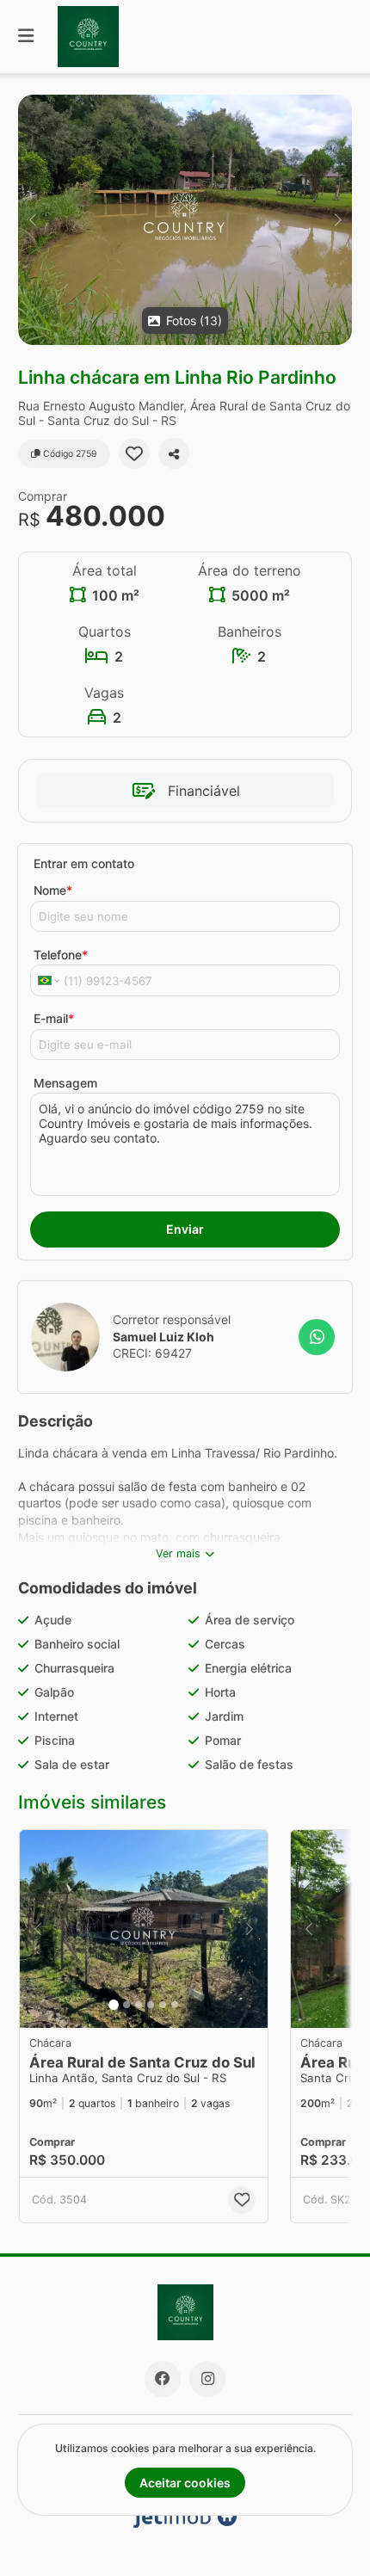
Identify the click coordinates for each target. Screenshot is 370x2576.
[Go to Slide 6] (175, 2005)
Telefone (61, 955)
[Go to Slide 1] (114, 2005)
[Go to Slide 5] (163, 2005)
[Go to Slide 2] (126, 2005)
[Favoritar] (134, 453)
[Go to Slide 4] (151, 2005)
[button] (185, 220)
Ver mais (178, 1553)
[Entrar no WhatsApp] (317, 1337)
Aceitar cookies (185, 2483)
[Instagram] (207, 2379)
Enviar (185, 1229)
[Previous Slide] (32, 220)
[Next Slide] (338, 220)
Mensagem (65, 1083)
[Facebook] (163, 2379)
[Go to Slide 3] (139, 2005)
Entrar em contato (84, 863)
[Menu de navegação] (26, 37)
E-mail (54, 1018)
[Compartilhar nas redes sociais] (174, 453)
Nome (53, 890)
